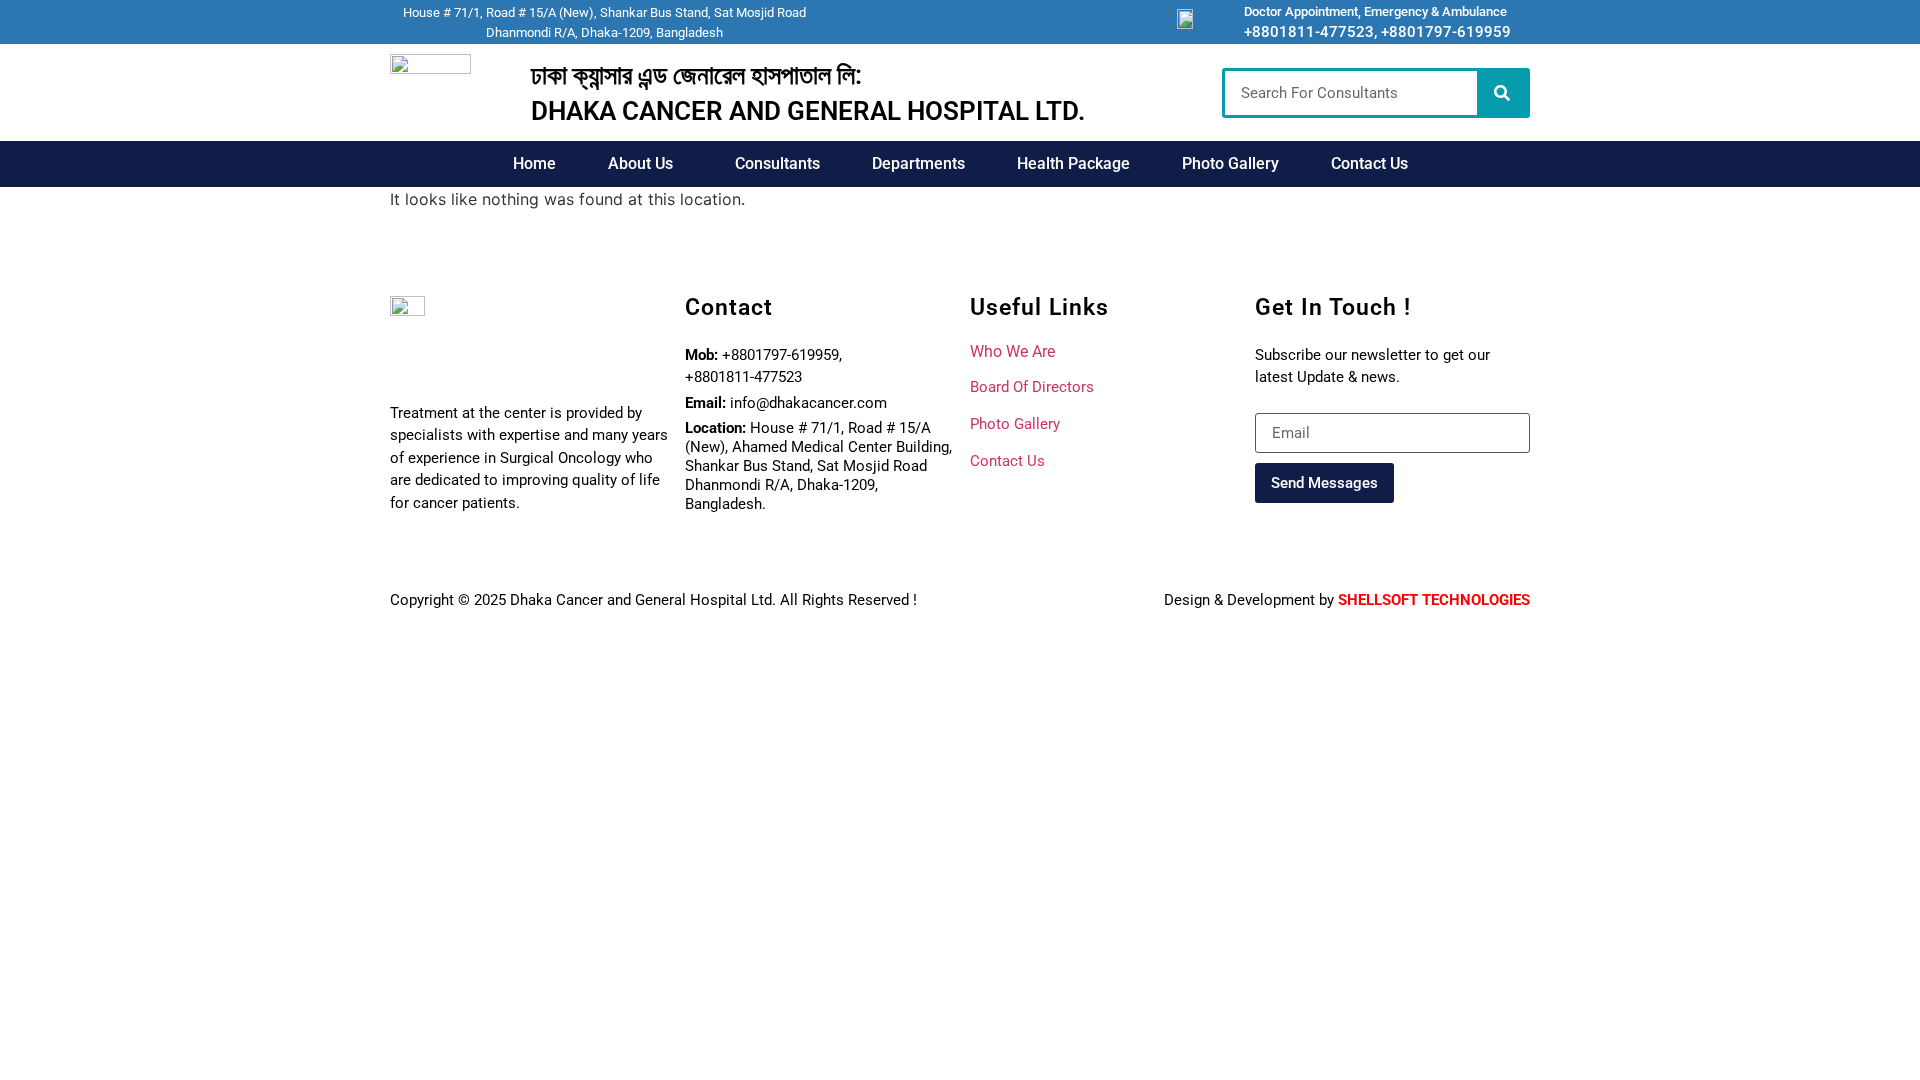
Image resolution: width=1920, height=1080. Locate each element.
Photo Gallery (1230, 163)
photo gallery (1015, 424)
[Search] (1502, 93)
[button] (645, 164)
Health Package (1073, 163)
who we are (1012, 351)
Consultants (777, 163)
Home (534, 163)
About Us (640, 163)
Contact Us (1369, 163)
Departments (918, 163)
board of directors (1032, 387)
